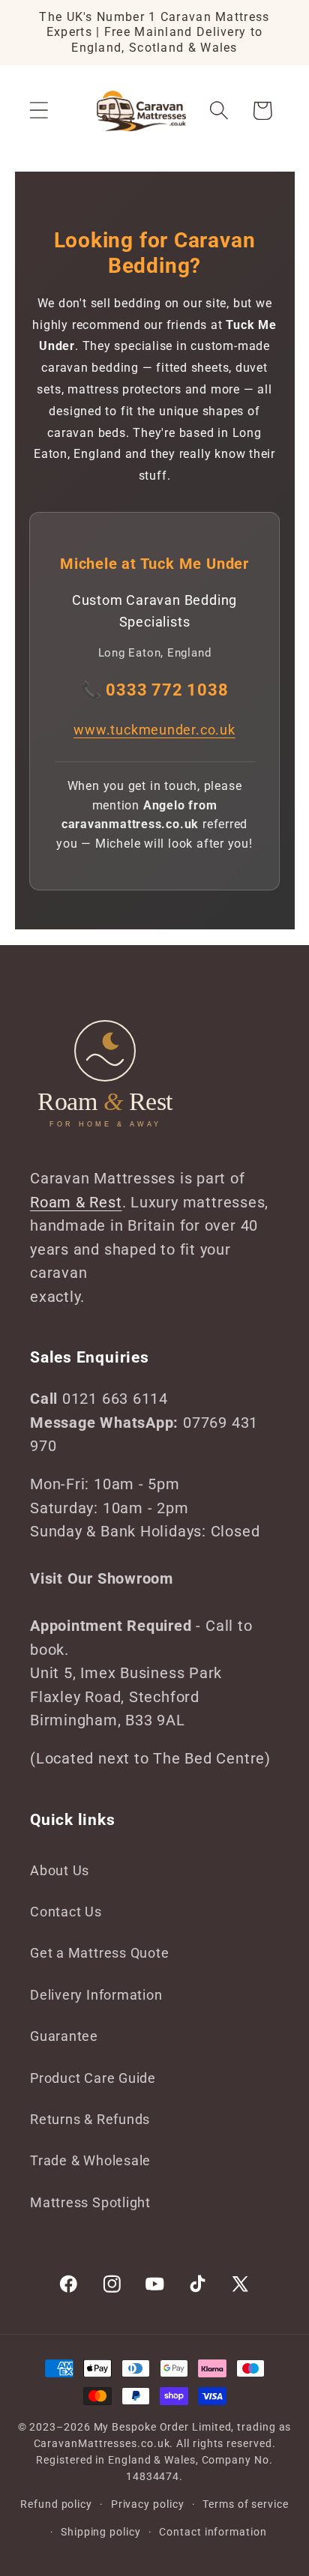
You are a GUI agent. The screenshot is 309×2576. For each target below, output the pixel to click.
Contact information (213, 2532)
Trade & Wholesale (90, 2160)
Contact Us (66, 1912)
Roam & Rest (76, 1203)
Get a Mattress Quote (100, 1953)
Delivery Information (96, 1995)
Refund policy (56, 2504)
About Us (60, 1870)
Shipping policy (101, 2532)
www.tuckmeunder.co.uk (154, 730)
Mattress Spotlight (90, 2202)
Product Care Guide (93, 2078)
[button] (39, 111)
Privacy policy (148, 2504)
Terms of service (246, 2504)
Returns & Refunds (90, 2119)
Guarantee (64, 2036)
